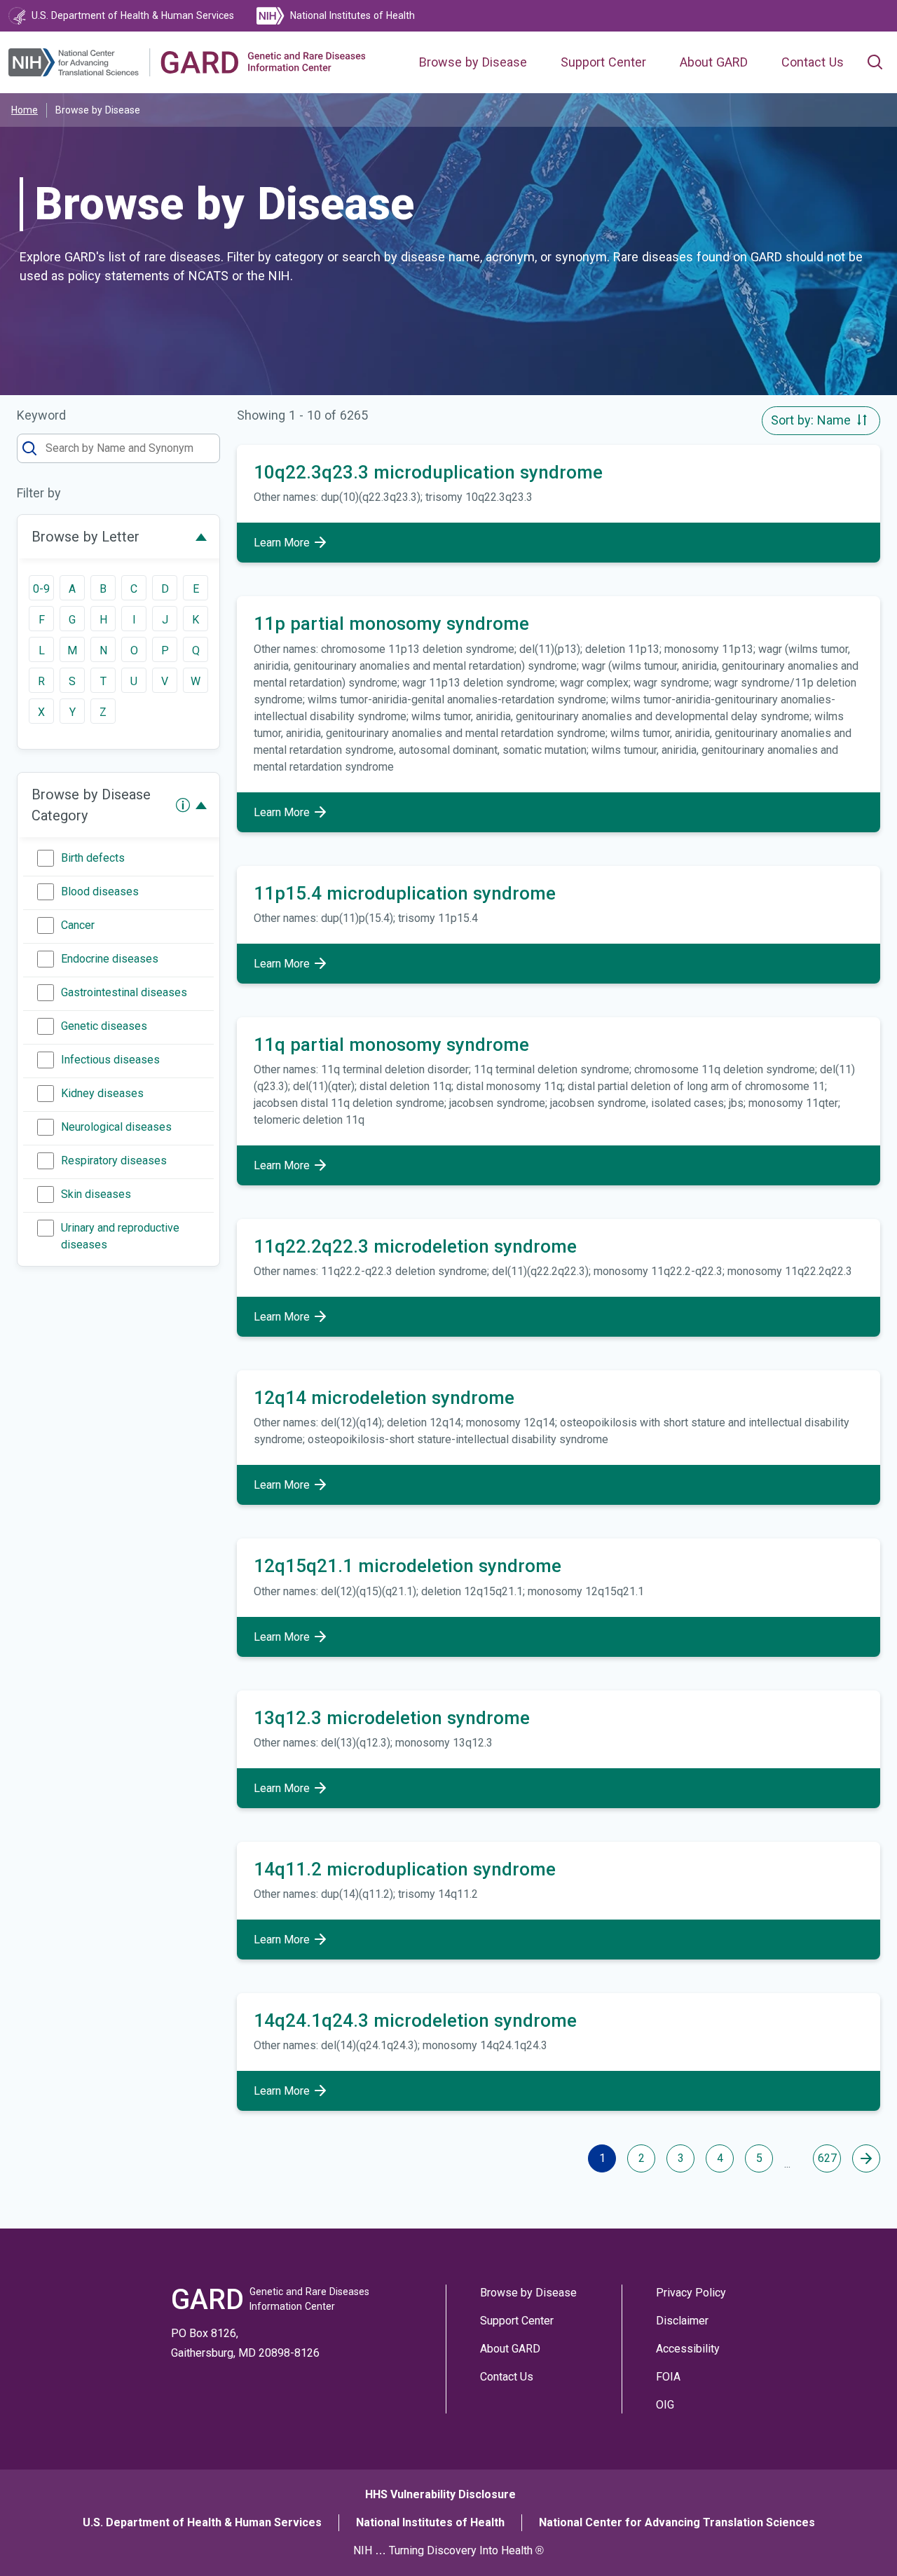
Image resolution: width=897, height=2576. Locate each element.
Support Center (603, 62)
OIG (665, 2405)
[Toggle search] (875, 62)
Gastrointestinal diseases (124, 992)
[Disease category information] (183, 805)
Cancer (78, 925)
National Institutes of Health (430, 2522)
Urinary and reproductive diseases (120, 1236)
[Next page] (866, 2158)
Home (25, 110)
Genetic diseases (104, 1026)
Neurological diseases (116, 1127)
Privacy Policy (691, 2293)
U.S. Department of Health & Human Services (202, 2522)
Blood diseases (100, 891)
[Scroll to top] (861, 2540)
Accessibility (688, 2349)
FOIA (668, 2377)
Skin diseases (96, 1194)
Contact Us (813, 62)
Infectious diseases (110, 1060)
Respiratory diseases (114, 1160)
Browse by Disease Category (91, 805)
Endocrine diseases (110, 959)
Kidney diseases (102, 1093)
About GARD (714, 62)
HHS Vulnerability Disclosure (440, 2494)
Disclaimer (682, 2321)
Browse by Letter (85, 537)
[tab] (118, 537)
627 (827, 2158)
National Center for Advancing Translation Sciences (677, 2522)
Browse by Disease (473, 62)
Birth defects (93, 858)
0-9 (41, 589)
